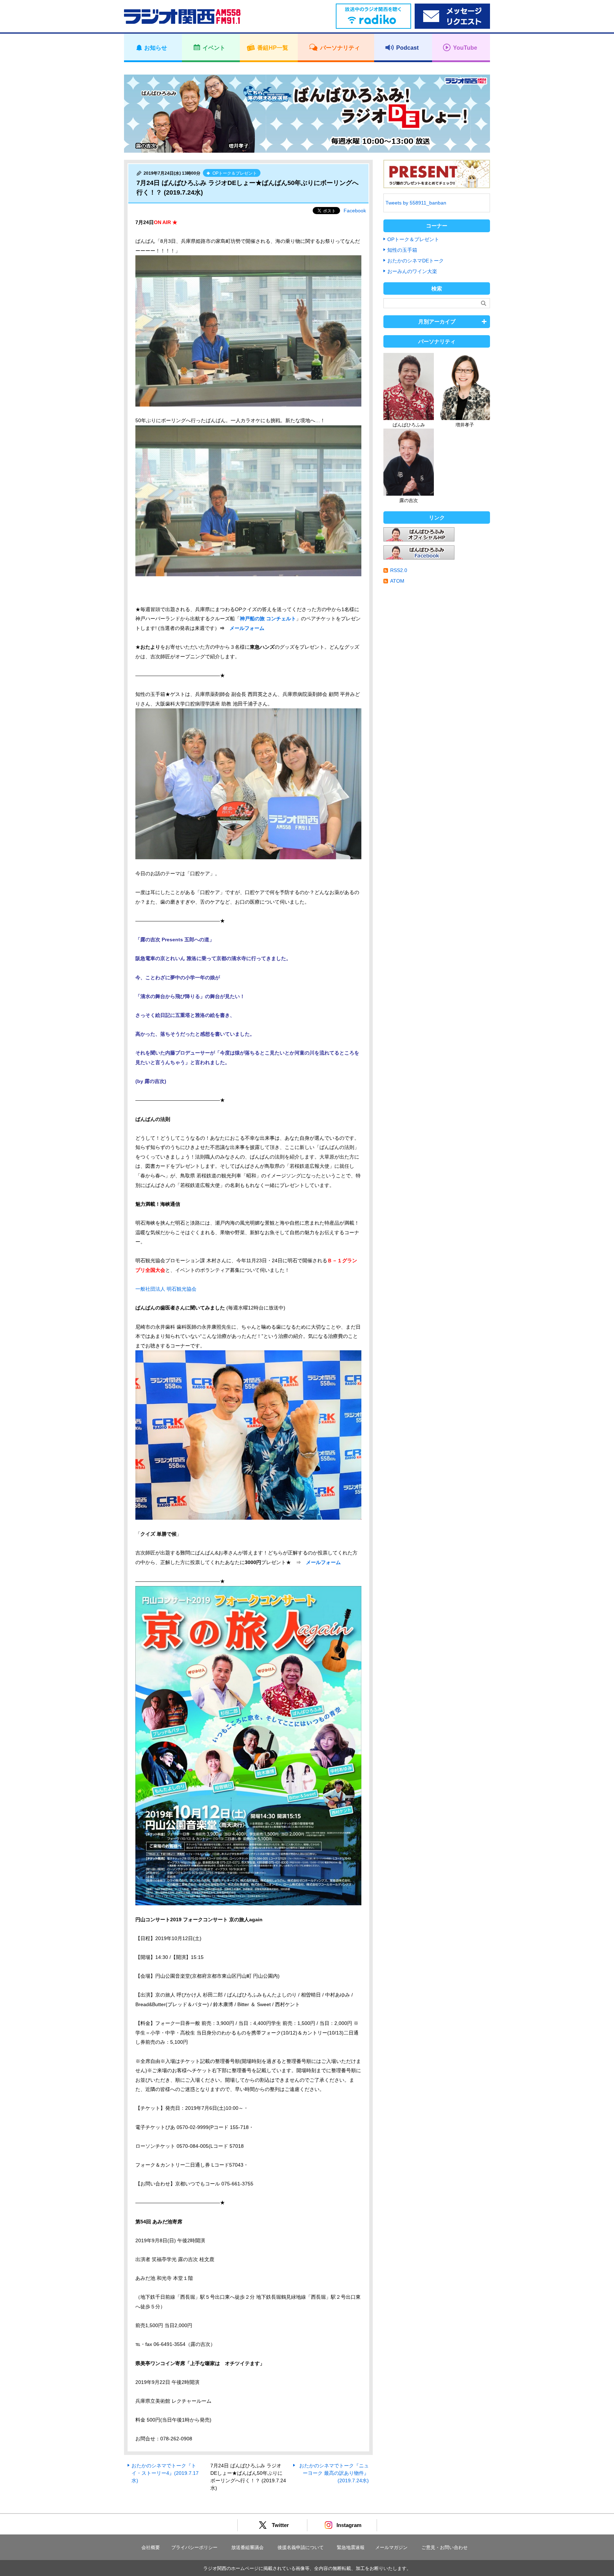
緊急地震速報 (351, 2547)
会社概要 (151, 2547)
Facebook (355, 211)
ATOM (397, 581)
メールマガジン (391, 2547)
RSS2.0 (399, 570)
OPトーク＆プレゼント (413, 239)
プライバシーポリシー (194, 2547)
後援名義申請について (301, 2547)
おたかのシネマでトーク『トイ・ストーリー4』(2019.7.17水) (165, 2473)
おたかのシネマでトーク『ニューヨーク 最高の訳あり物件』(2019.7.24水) (334, 2473)
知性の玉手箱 (402, 250)
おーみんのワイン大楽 (412, 271)
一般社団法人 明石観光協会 (166, 1289)
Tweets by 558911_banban (416, 203)
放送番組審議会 (247, 2547)
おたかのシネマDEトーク (416, 261)
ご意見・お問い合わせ (445, 2547)
